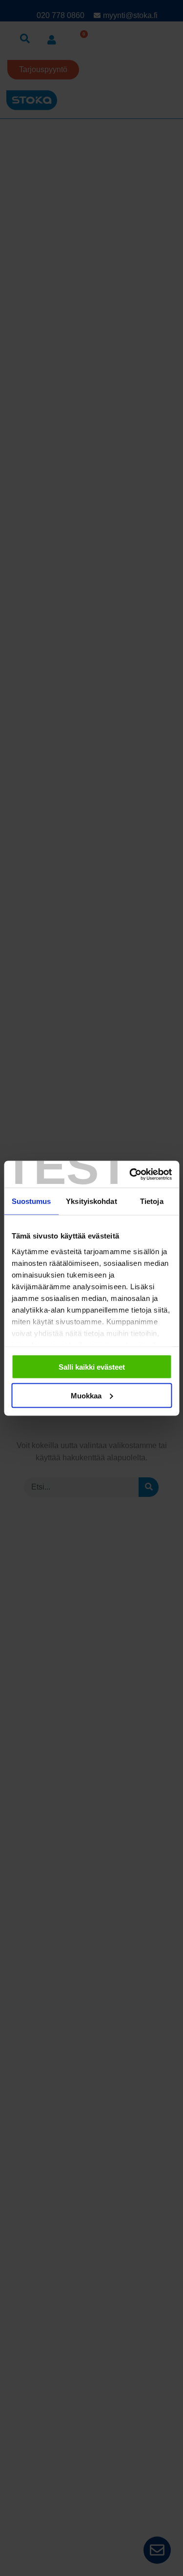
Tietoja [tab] (152, 1201)
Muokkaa (86, 1395)
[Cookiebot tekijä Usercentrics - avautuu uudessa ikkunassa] (130, 1174)
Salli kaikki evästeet (92, 1367)
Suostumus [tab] (31, 1201)
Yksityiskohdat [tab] (91, 1201)
